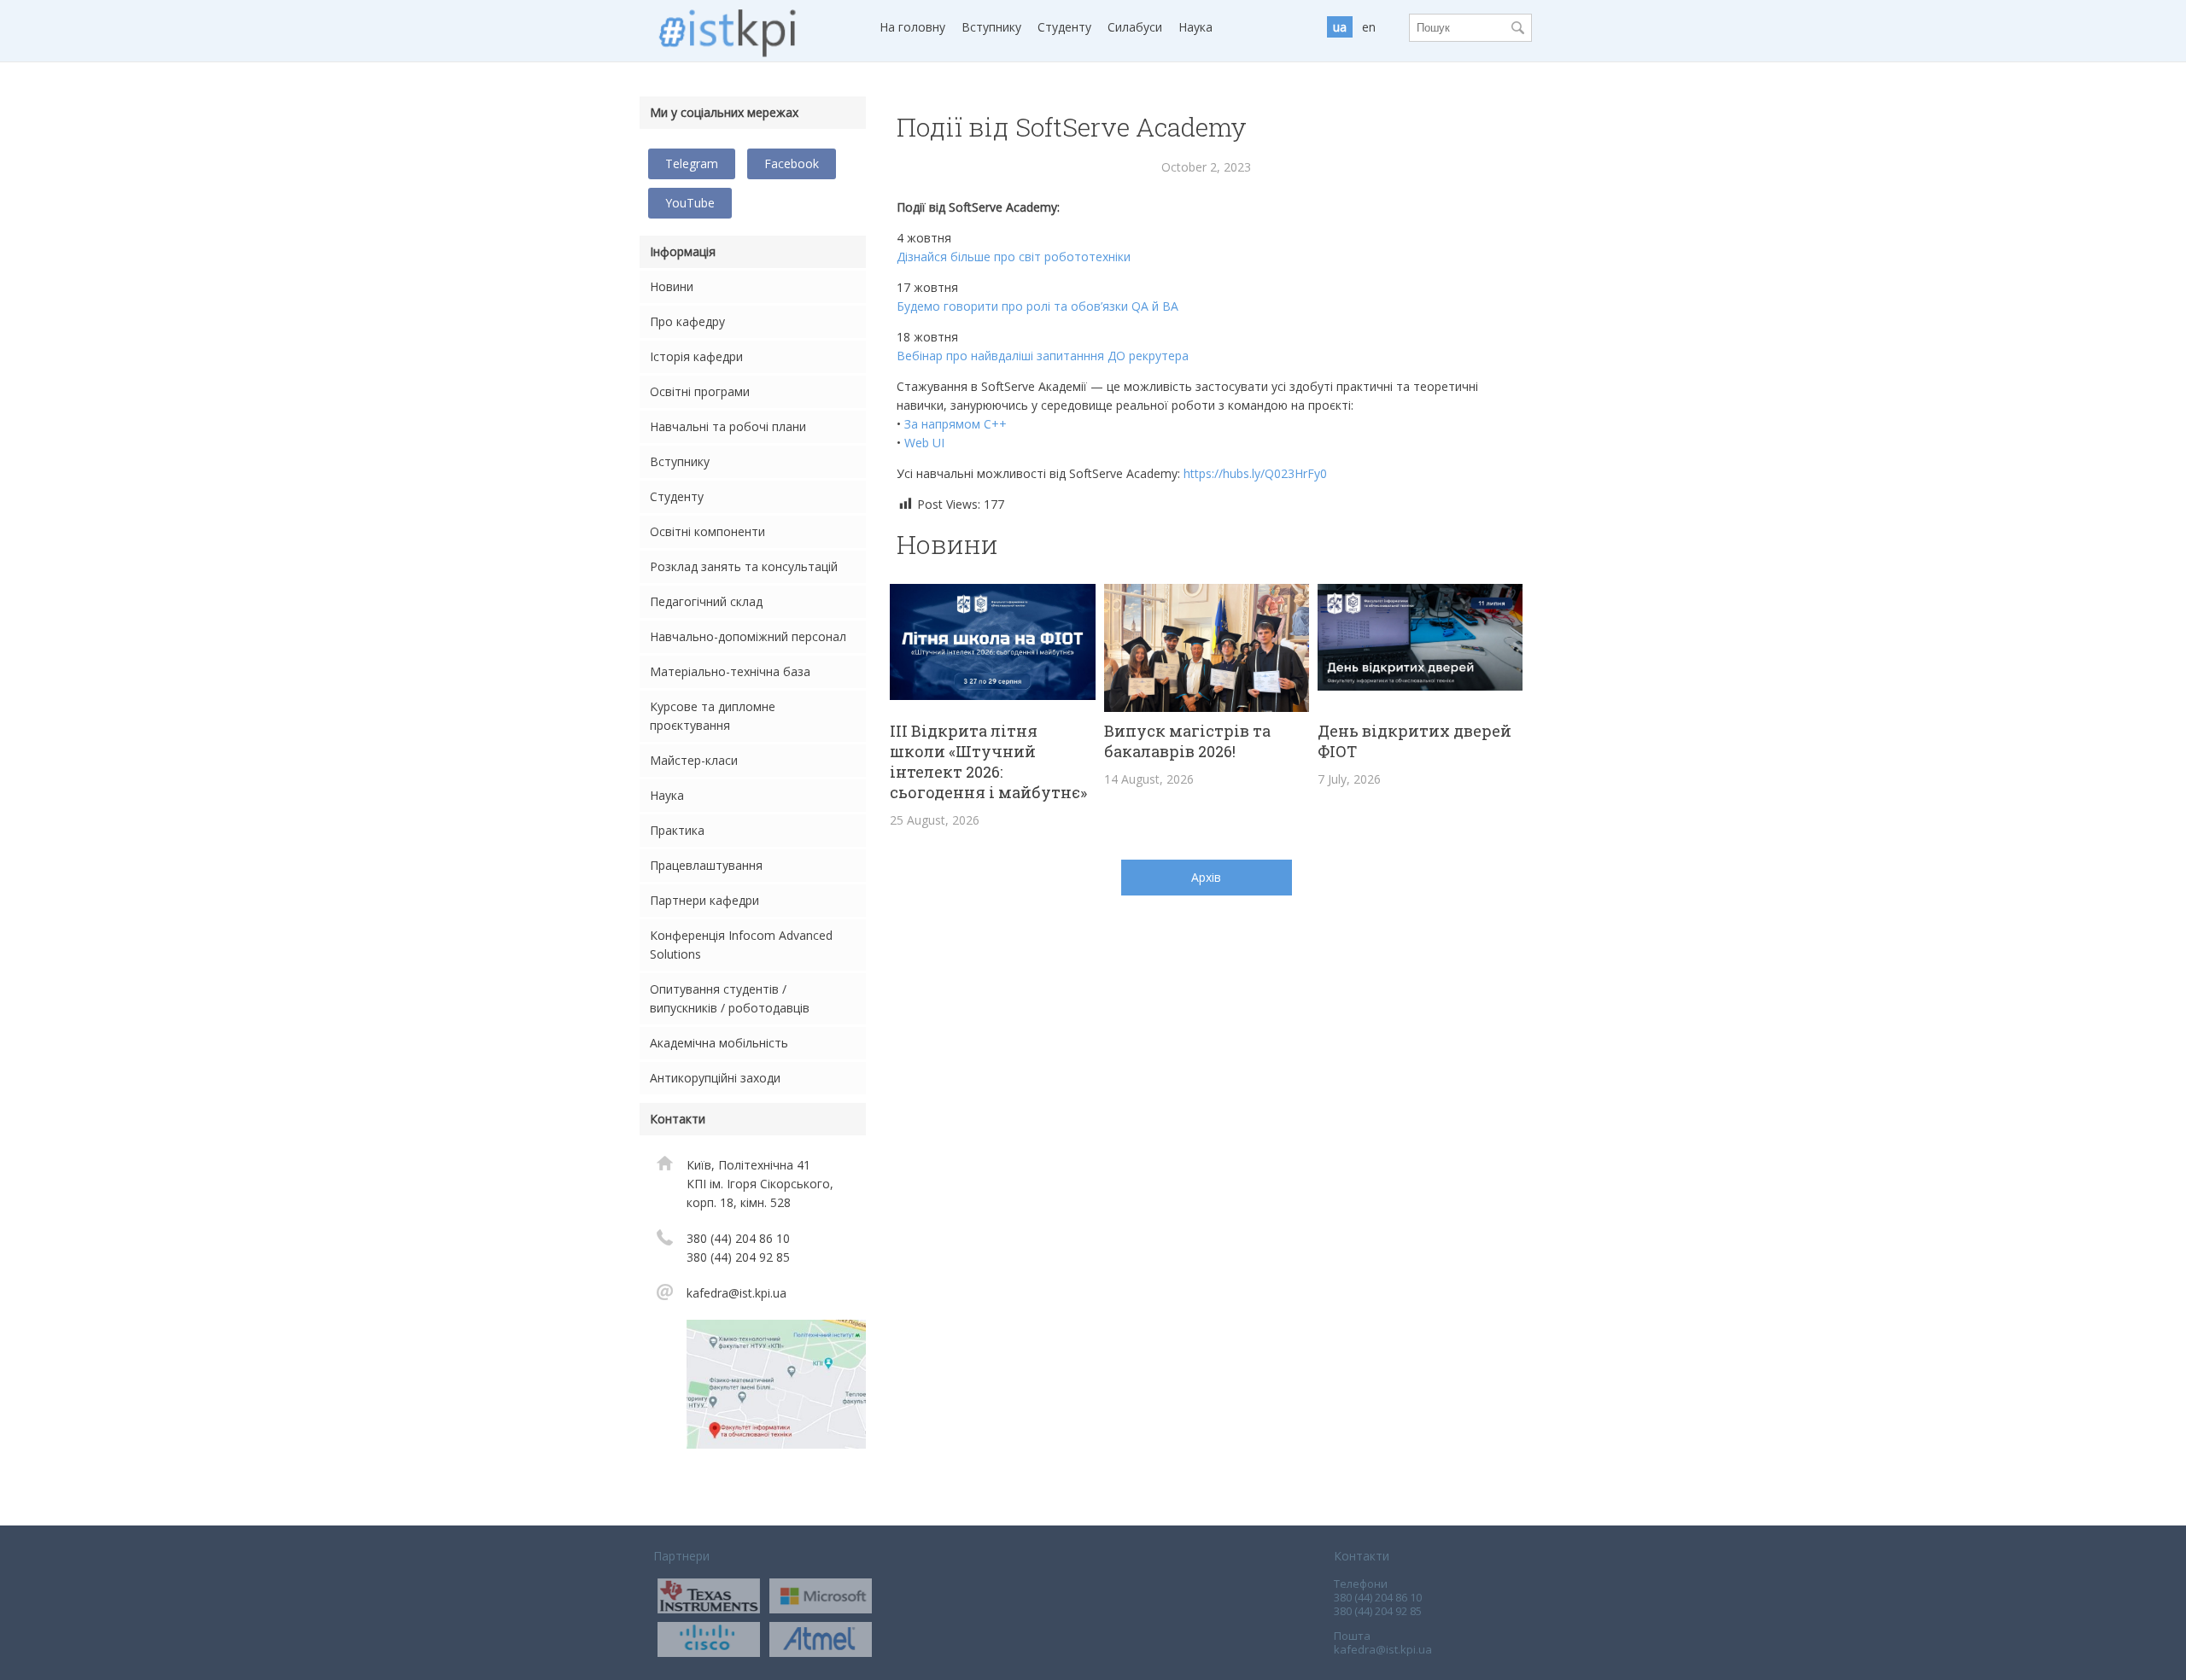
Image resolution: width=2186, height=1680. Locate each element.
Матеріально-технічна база (730, 671)
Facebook (792, 163)
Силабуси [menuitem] (1135, 27)
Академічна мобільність (719, 1043)
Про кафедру (687, 321)
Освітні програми (700, 391)
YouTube (690, 203)
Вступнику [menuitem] (991, 27)
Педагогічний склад (706, 601)
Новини (672, 286)
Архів (1206, 877)
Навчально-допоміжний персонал (748, 636)
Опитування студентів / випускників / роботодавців (730, 998)
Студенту (677, 496)
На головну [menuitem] (912, 27)
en (1369, 27)
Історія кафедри (696, 356)
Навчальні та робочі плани (728, 426)
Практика (677, 830)
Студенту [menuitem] (1064, 27)
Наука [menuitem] (1195, 27)
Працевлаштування (706, 865)
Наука (667, 795)
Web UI (924, 443)
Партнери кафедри (704, 900)
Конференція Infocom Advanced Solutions (741, 945)
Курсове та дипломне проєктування (713, 716)
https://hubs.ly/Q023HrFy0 (1255, 473)
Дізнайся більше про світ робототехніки (1014, 257)
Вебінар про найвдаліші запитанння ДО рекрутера (1043, 356)
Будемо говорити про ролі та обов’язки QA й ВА (1037, 306)
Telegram (692, 163)
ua (1340, 27)
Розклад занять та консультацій (744, 566)
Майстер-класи (694, 760)
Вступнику (680, 461)
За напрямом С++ (956, 424)
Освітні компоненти (707, 531)
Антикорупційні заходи (715, 1078)
